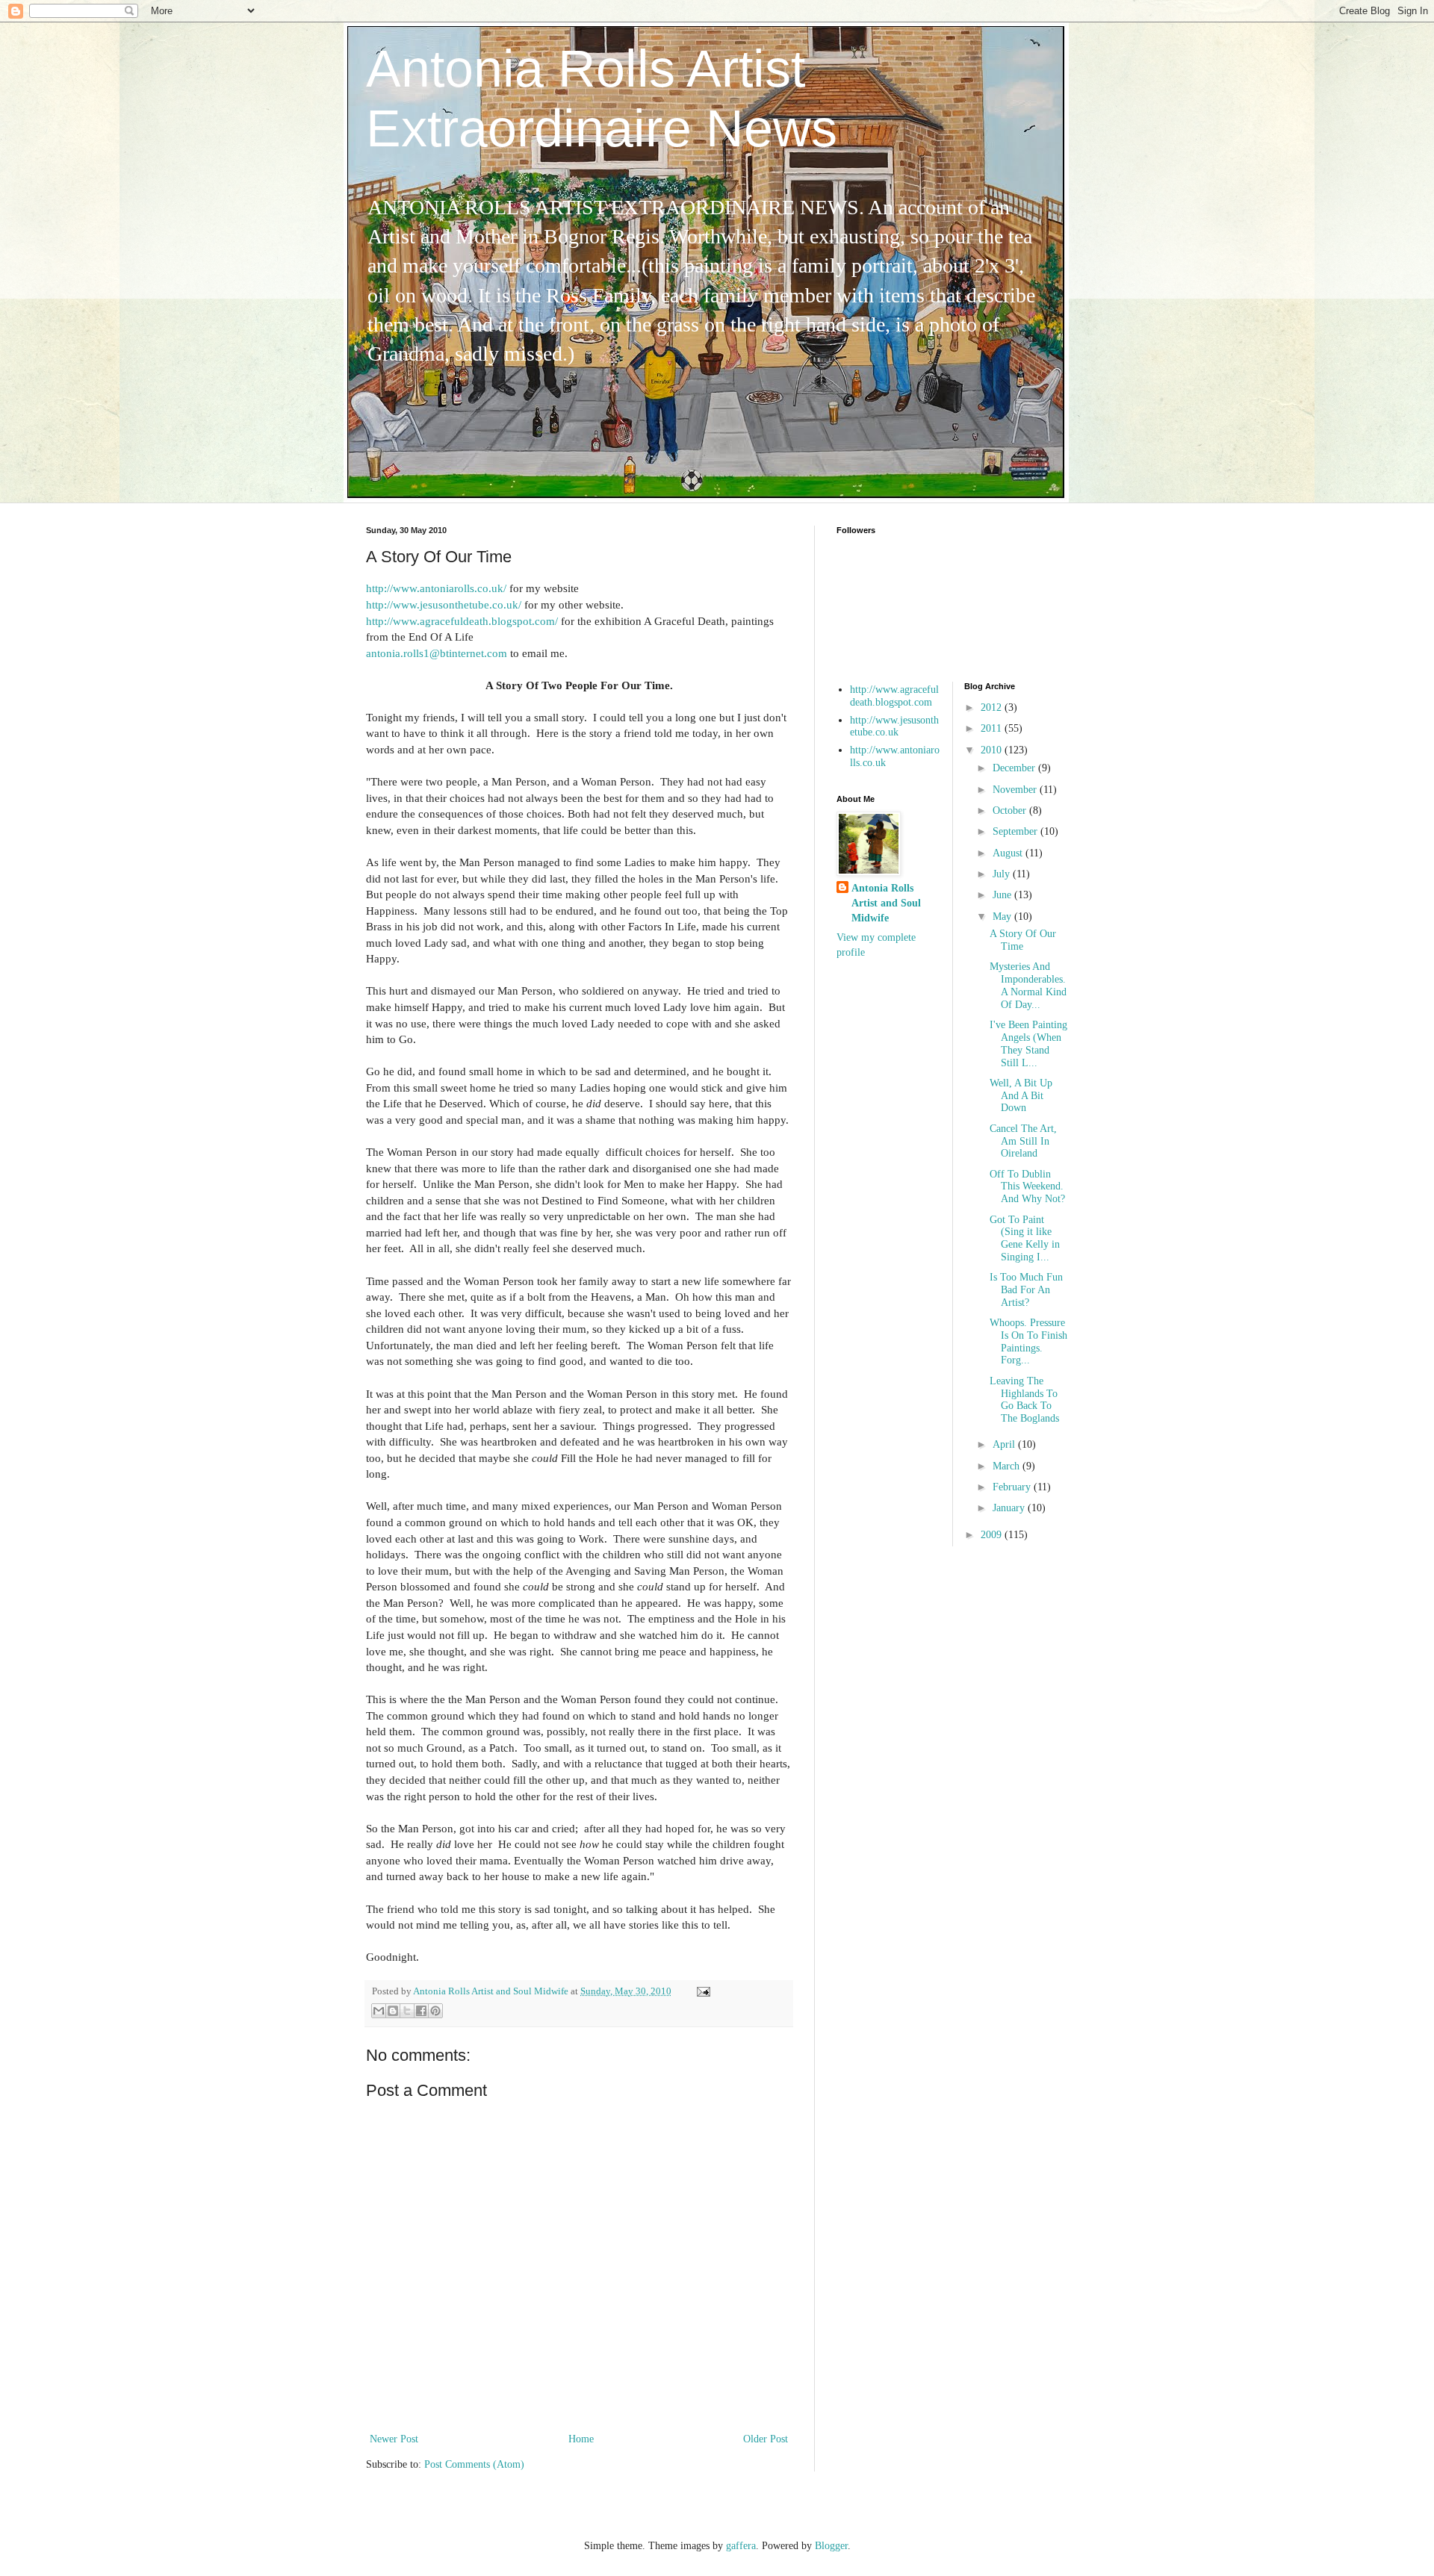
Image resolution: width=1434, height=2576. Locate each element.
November (1016, 790)
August (1009, 853)
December (1015, 768)
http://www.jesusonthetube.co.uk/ (444, 604)
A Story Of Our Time (1023, 940)
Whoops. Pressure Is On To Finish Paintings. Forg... (1028, 1341)
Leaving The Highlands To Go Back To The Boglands (1024, 1400)
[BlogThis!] (393, 2011)
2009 (993, 1535)
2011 (993, 728)
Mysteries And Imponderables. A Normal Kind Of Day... (1028, 985)
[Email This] (379, 2011)
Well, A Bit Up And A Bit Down (1021, 1096)
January (1010, 1508)
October (1011, 811)
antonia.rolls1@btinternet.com (437, 653)
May (1003, 917)
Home (581, 2439)
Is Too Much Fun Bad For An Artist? (1026, 1290)
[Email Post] (701, 1991)
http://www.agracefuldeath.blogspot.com (894, 696)
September (1016, 831)
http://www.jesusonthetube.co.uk (894, 727)
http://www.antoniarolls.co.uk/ (436, 588)
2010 (993, 750)
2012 (993, 707)
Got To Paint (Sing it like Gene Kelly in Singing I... (1025, 1238)
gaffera (741, 2546)
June (1003, 895)
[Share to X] (407, 2011)
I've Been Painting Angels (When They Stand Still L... (1028, 1043)
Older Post (766, 2439)
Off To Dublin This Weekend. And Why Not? (1027, 1187)
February (1013, 1487)
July (1003, 874)
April (1005, 1444)
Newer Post (394, 2439)
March (1008, 1466)
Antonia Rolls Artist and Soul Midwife (886, 903)
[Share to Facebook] (421, 2011)
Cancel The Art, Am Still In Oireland (1023, 1141)
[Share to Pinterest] (435, 2011)
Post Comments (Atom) (474, 2464)
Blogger (831, 2546)
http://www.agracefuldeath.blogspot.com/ (462, 621)
